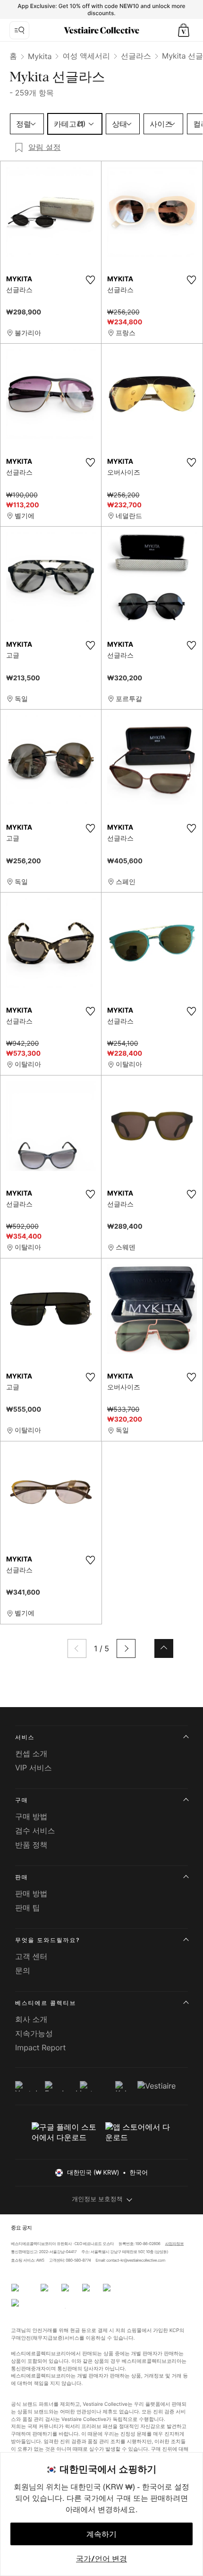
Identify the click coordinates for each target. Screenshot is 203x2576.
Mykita (40, 56)
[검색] (19, 30)
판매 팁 (28, 1908)
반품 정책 (31, 1845)
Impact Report (40, 2047)
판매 (22, 1877)
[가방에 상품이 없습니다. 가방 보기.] (184, 30)
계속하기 (101, 2534)
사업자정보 (175, 2244)
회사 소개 (31, 2019)
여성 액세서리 (86, 56)
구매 (22, 1800)
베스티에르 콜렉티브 (46, 2003)
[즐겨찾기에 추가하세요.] (90, 280)
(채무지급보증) (48, 2337)
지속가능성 (34, 2033)
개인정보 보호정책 (97, 2199)
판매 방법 (31, 1893)
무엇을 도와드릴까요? (47, 1940)
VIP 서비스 (34, 1768)
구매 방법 (31, 1816)
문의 (23, 1970)
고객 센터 (31, 1956)
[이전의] (77, 1648)
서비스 (25, 1737)
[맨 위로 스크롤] (164, 1648)
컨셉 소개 (31, 1753)
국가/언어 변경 (101, 2559)
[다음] (126, 1648)
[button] (184, 30)
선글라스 (136, 56)
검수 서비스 (35, 1830)
